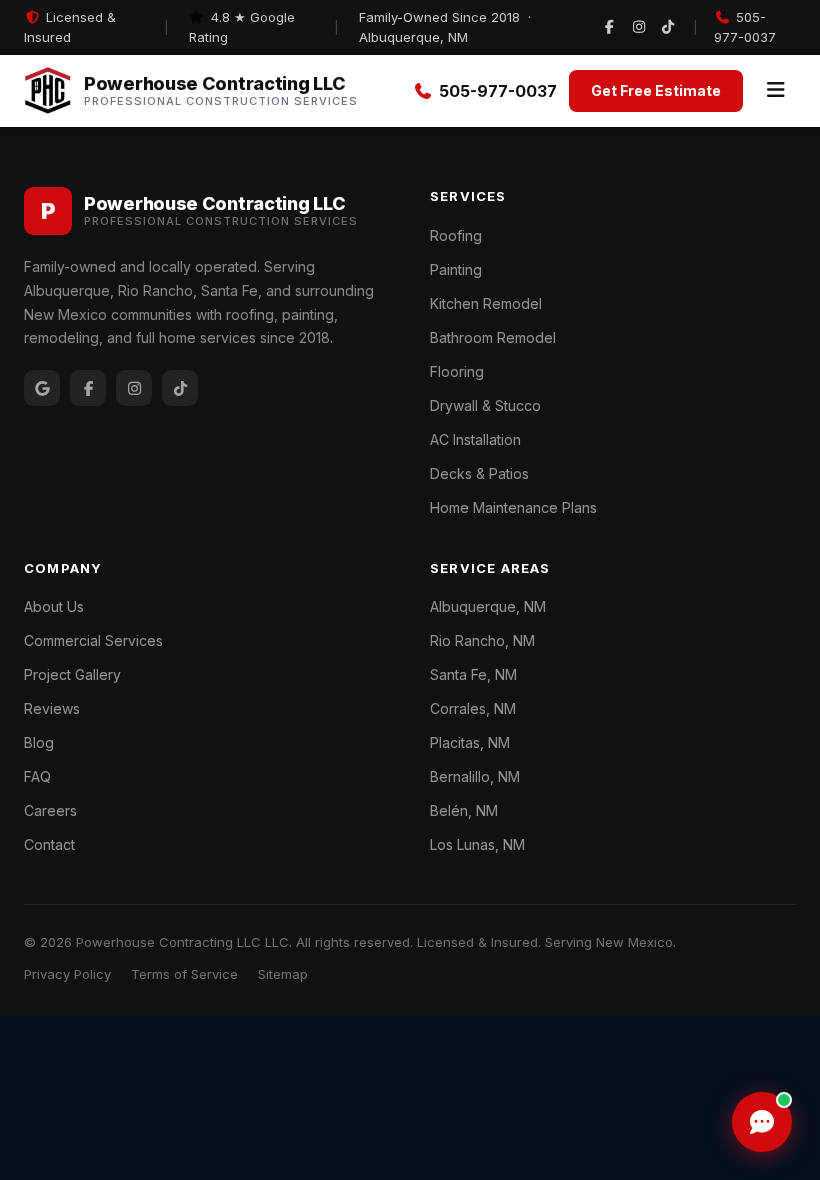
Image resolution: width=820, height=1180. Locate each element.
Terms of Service (184, 974)
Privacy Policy (67, 974)
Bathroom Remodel (493, 337)
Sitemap (283, 974)
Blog (39, 742)
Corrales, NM (473, 708)
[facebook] (609, 28)
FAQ (37, 776)
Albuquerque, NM (488, 606)
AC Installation (475, 439)
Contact (49, 844)
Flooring (457, 371)
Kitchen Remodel (486, 303)
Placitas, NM (470, 742)
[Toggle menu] (775, 91)
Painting (456, 269)
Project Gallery (72, 674)
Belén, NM (464, 810)
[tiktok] (668, 28)
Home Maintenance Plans (513, 507)
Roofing (456, 235)
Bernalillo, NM (475, 776)
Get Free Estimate (656, 90)
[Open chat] (762, 1122)
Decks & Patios (479, 473)
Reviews (52, 708)
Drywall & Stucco (485, 405)
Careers (50, 810)
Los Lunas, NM (477, 844)
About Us (54, 606)
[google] (42, 388)
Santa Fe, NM (473, 674)
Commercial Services (93, 640)
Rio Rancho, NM (482, 640)
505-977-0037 (745, 27)
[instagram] (639, 28)
